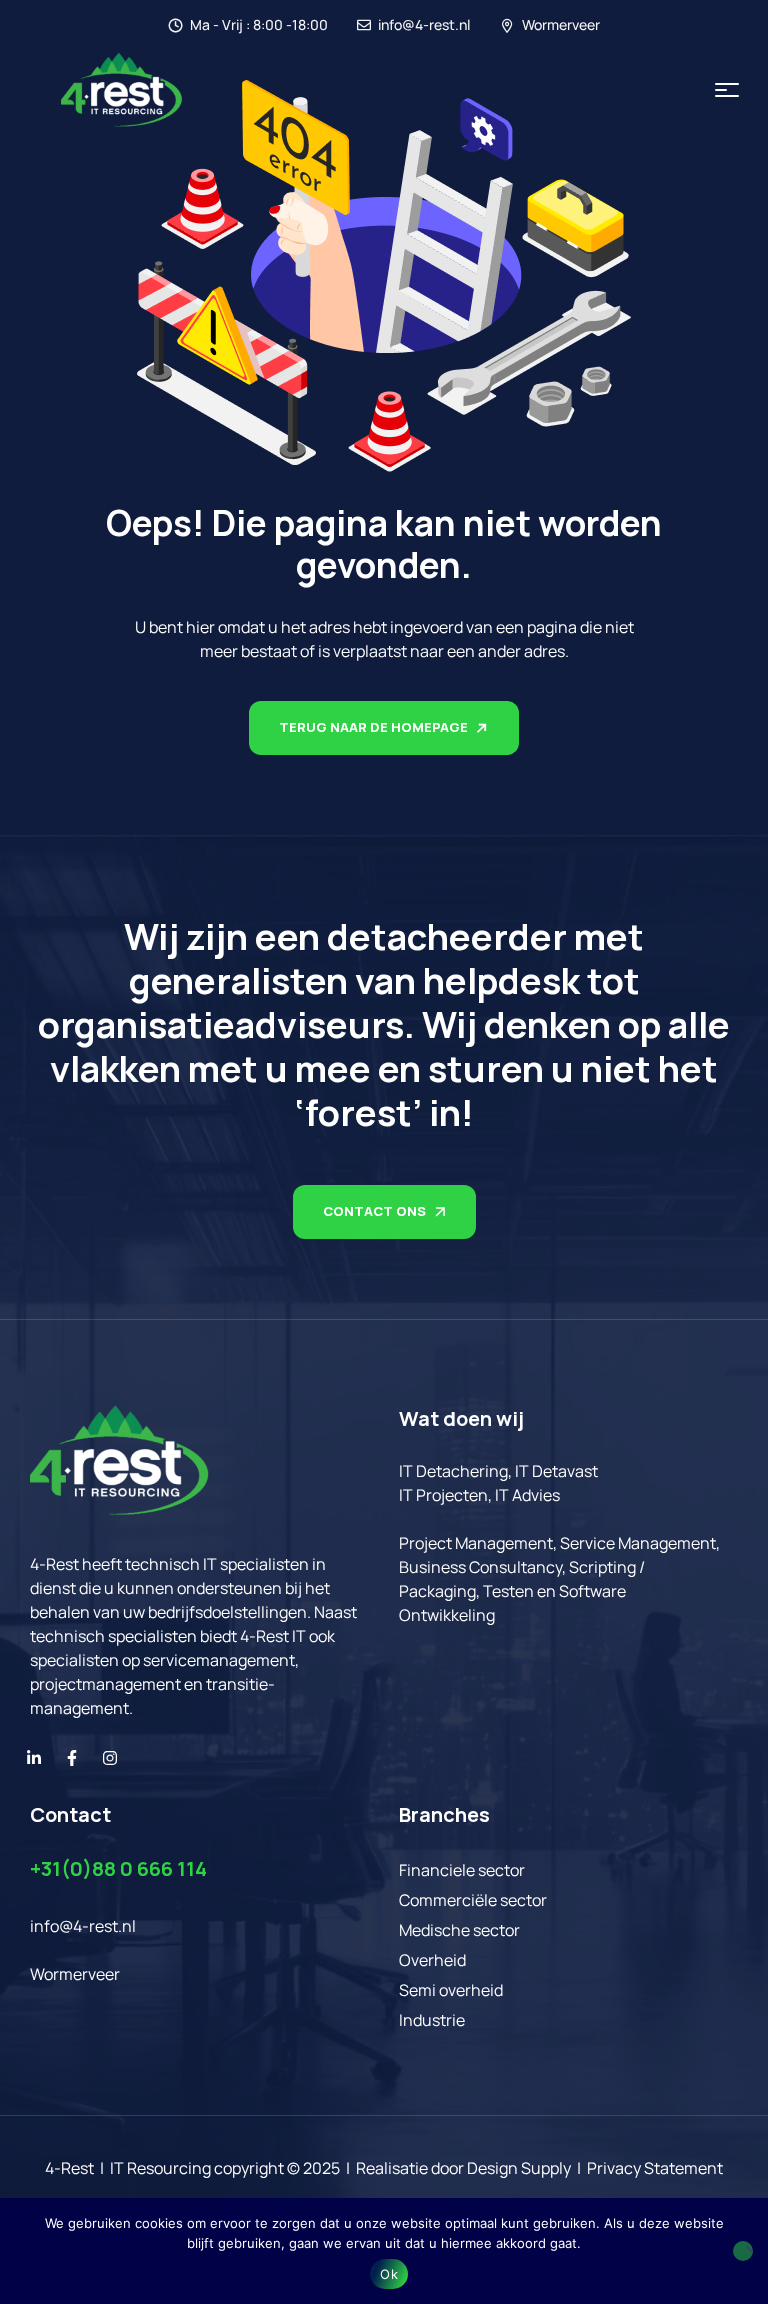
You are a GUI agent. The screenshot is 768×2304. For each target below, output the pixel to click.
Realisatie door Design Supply (463, 2168)
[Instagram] (110, 1758)
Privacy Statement (655, 2168)
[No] (743, 2251)
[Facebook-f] (72, 1758)
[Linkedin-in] (34, 1758)
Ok (389, 2274)
